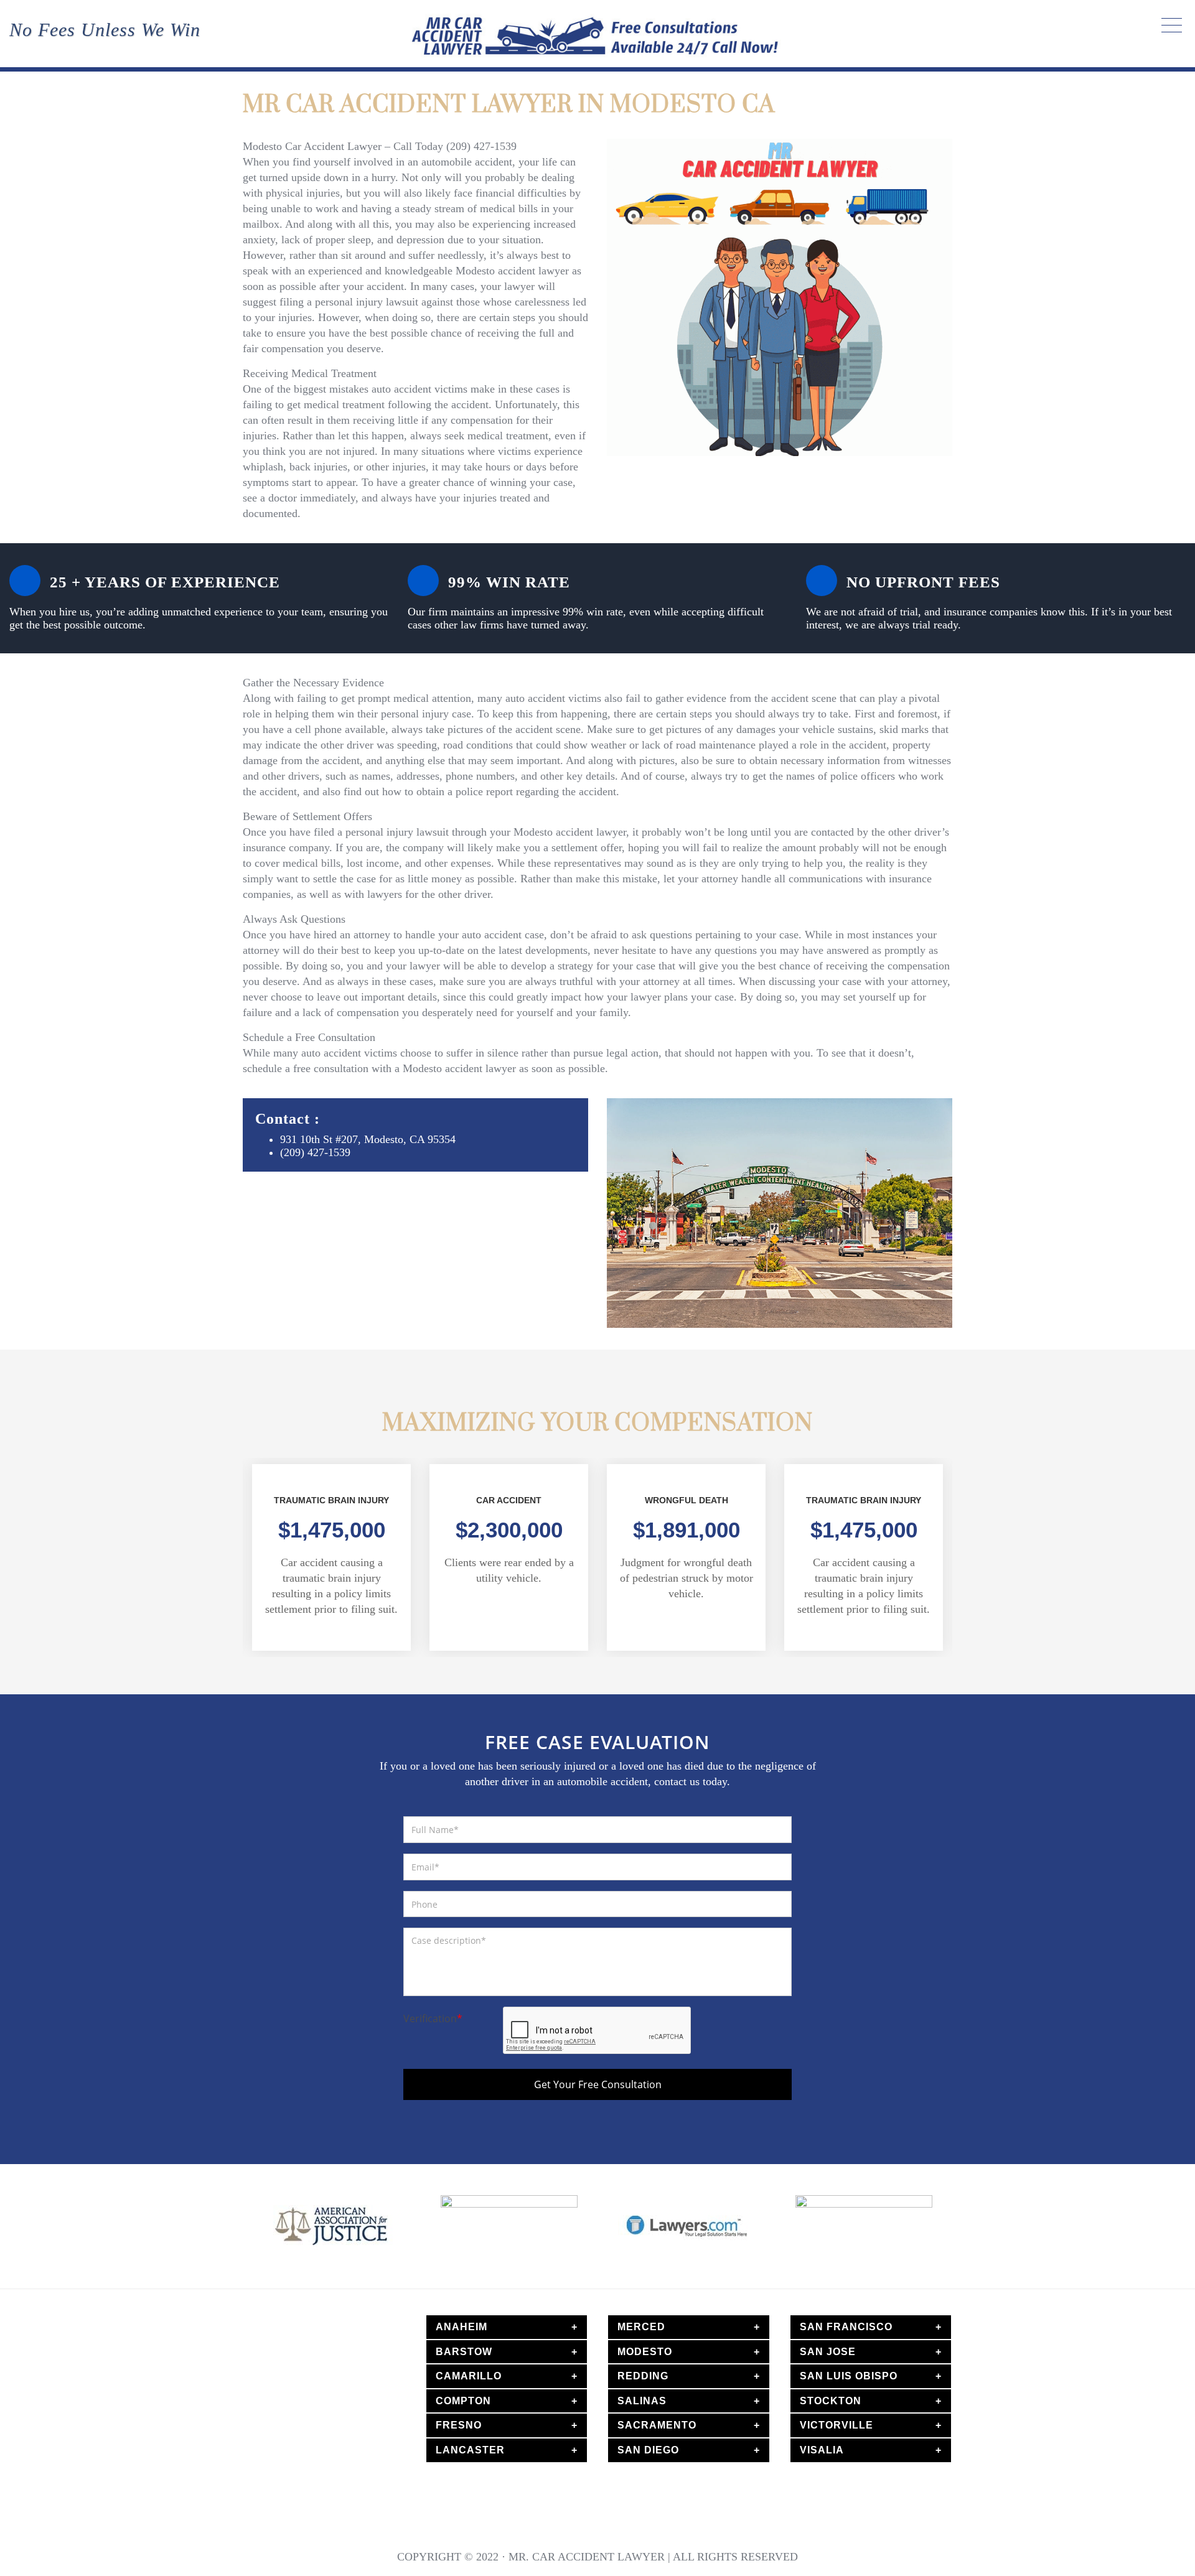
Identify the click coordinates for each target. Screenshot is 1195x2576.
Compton (463, 2401)
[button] (230, 1564)
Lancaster (470, 2450)
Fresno (459, 2425)
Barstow (464, 2352)
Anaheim (462, 2327)
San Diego (648, 2450)
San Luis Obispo (849, 2376)
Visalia (822, 2450)
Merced (641, 2327)
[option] (331, 1557)
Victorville (836, 2425)
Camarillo (469, 2376)
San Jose (828, 2352)
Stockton (831, 2401)
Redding (643, 2376)
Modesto (645, 2352)
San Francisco (846, 2327)
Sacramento (657, 2425)
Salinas (642, 2401)
